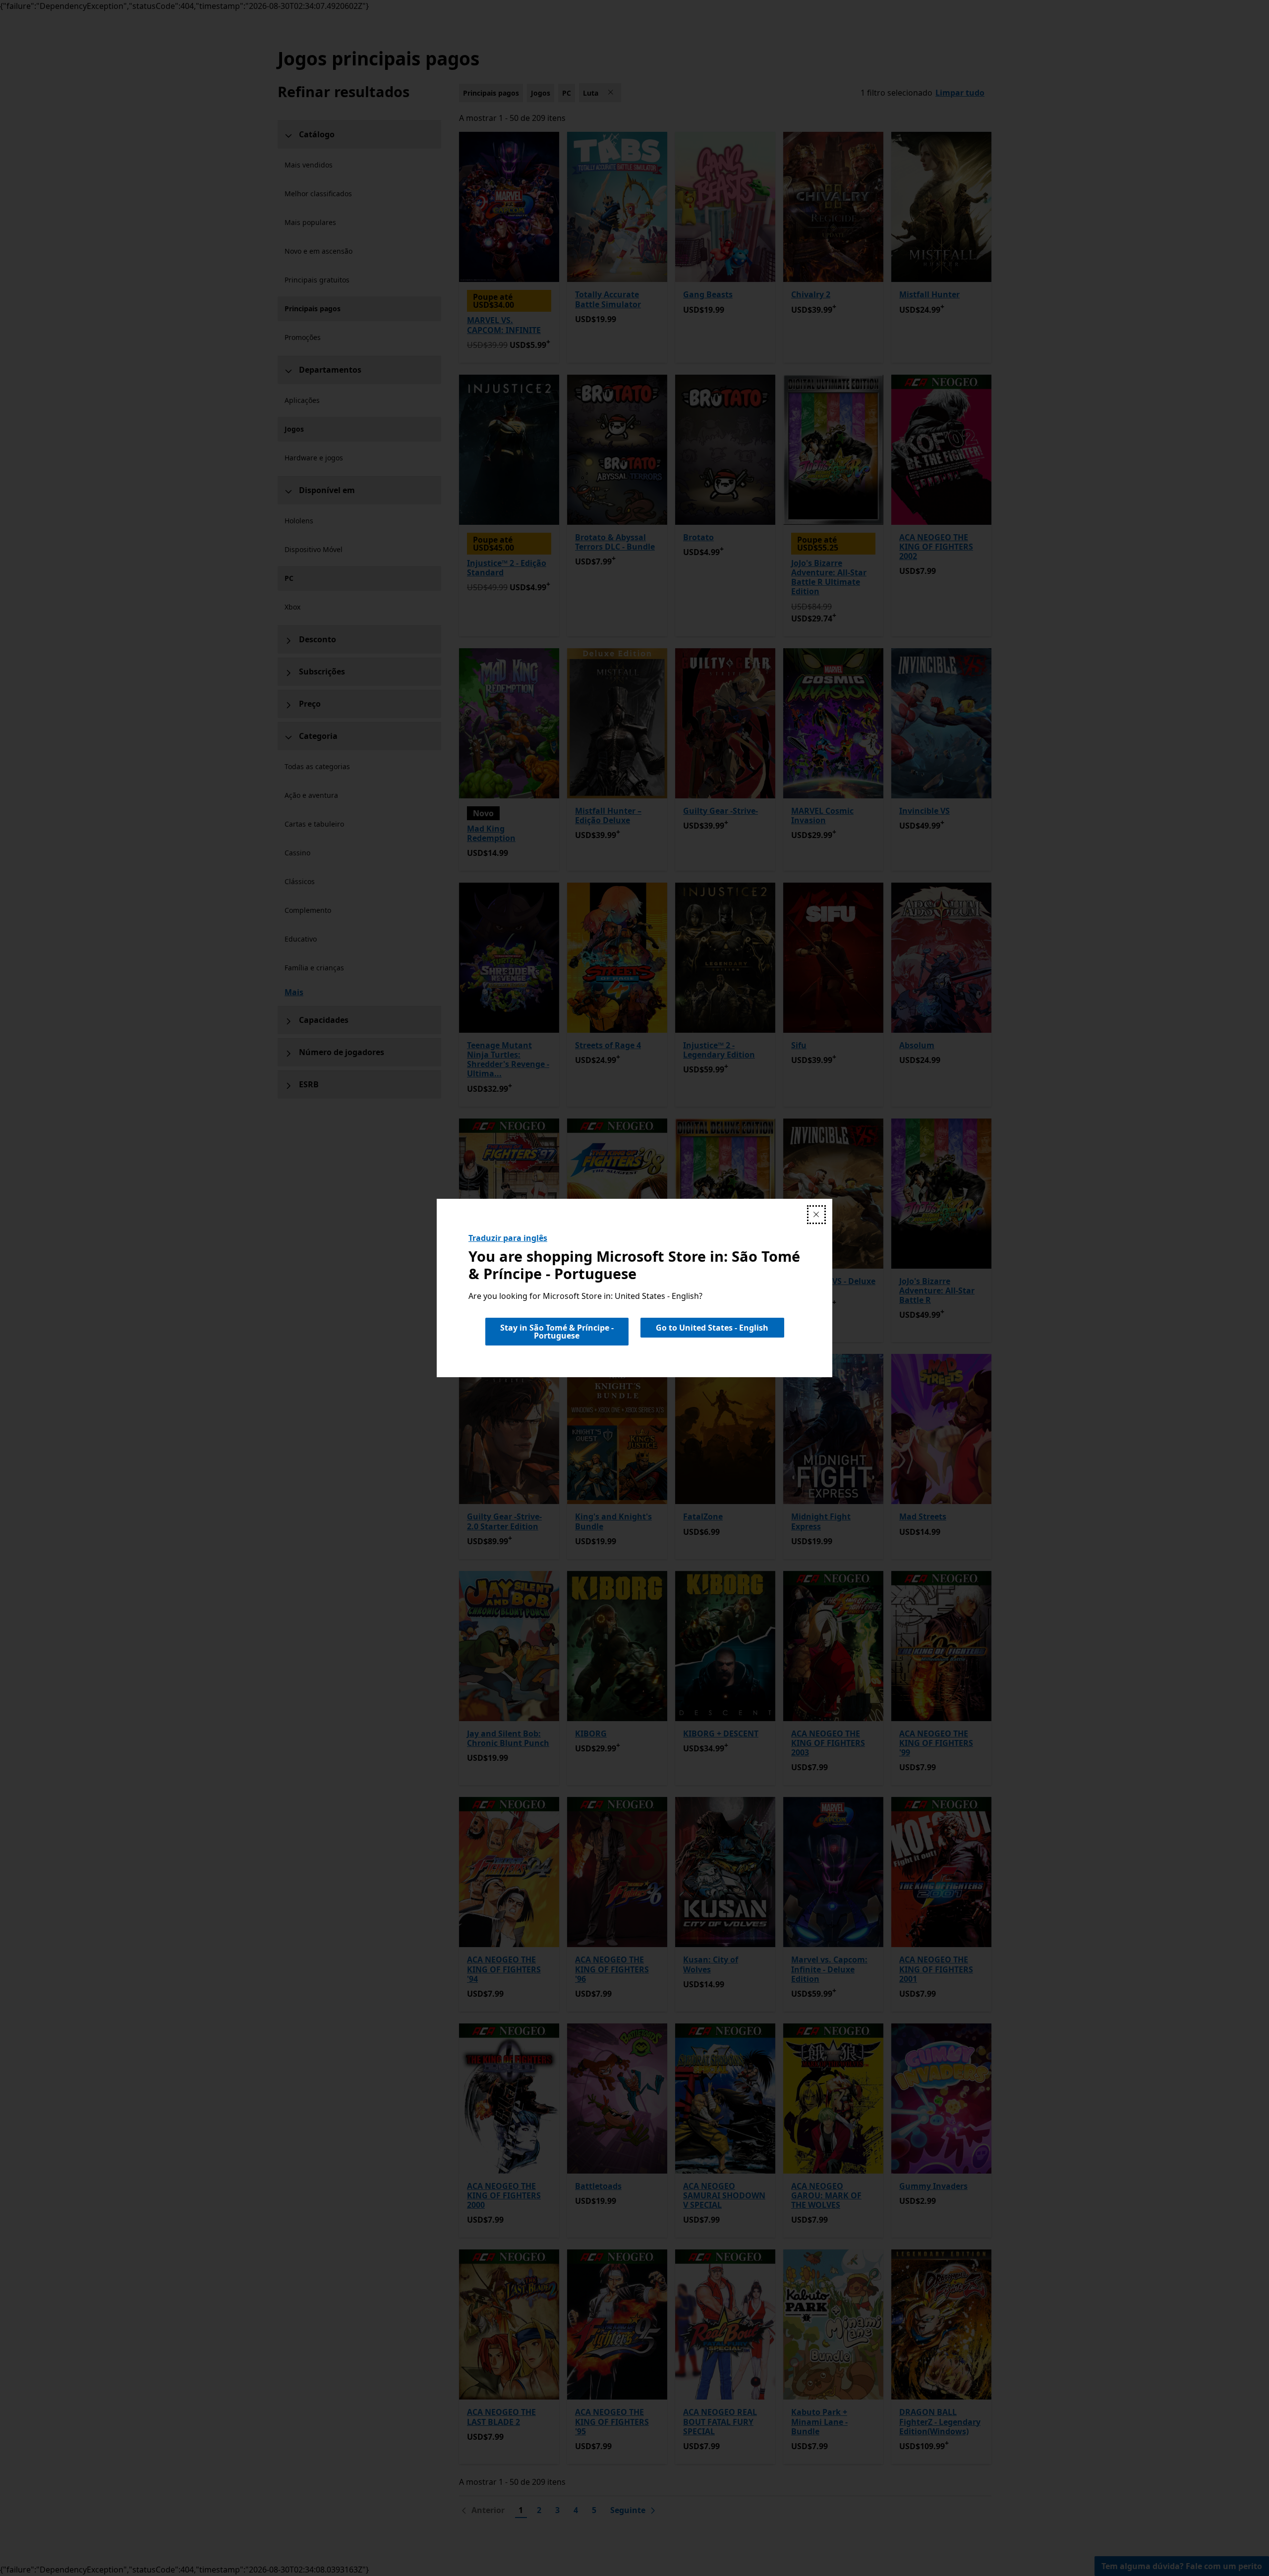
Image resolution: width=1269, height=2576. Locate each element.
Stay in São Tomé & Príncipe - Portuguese (557, 1332)
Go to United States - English (712, 1328)
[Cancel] (816, 1215)
